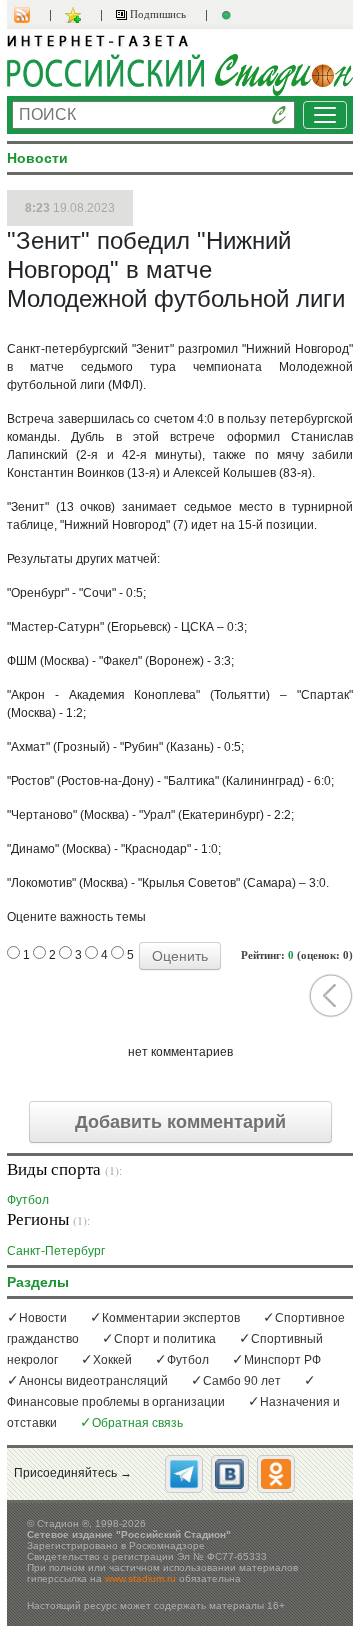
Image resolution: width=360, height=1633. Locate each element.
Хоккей (112, 1360)
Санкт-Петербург (56, 1250)
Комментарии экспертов (171, 1318)
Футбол (28, 1199)
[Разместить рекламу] (229, 15)
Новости (43, 1318)
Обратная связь (137, 1423)
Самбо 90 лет (242, 1381)
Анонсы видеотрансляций (93, 1381)
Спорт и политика (165, 1339)
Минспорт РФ (282, 1360)
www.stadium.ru (140, 1578)
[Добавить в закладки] (75, 15)
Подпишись (156, 14)
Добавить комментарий (180, 1122)
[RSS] (32, 15)
